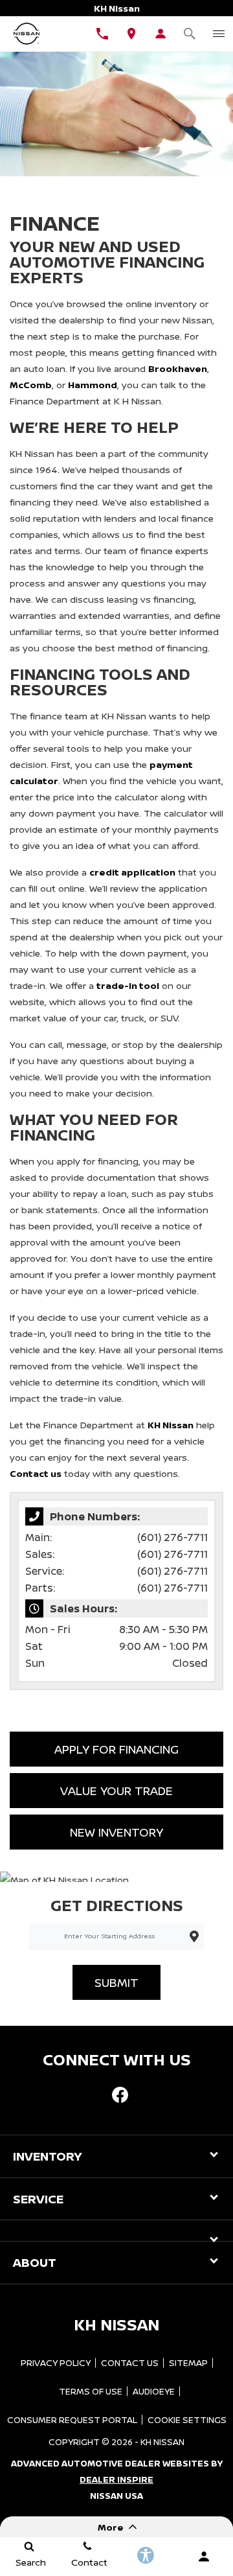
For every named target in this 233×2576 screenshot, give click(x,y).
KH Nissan (171, 1425)
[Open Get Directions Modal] (131, 34)
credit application (132, 872)
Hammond (93, 385)
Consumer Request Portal (72, 2420)
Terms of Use (91, 2391)
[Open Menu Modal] (218, 34)
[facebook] (120, 2094)
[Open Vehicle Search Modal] (189, 34)
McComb (31, 385)
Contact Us (130, 2363)
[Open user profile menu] (160, 34)
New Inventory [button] (116, 1832)
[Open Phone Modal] (102, 34)
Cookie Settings (187, 2420)
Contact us (36, 1473)
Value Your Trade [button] (116, 1791)
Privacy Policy (56, 2363)
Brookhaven (178, 368)
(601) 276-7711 (172, 1537)
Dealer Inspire (116, 2479)
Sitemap (188, 2363)
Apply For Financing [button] (116, 1749)
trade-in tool (128, 985)
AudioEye (154, 2391)
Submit (116, 1982)
